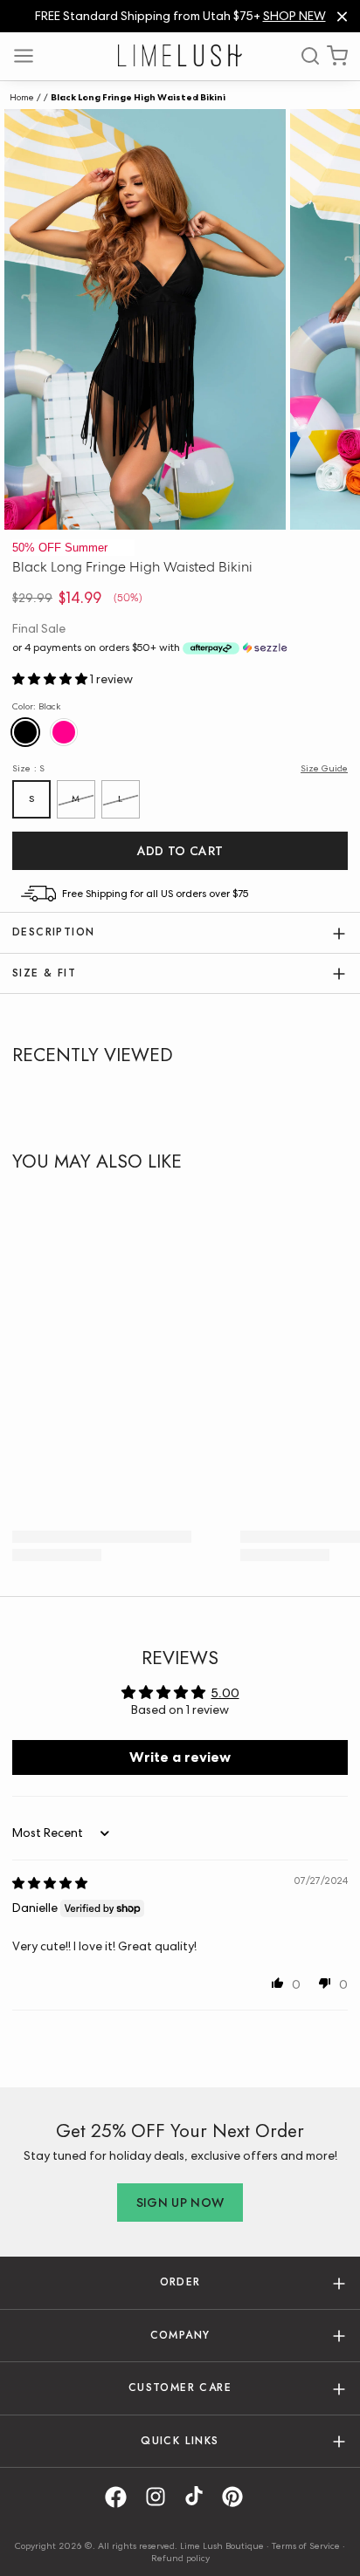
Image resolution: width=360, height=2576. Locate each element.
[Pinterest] (239, 2497)
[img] (50, 1883)
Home (22, 97)
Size (28, 768)
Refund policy (180, 2558)
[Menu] (30, 56)
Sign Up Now (180, 2203)
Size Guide (324, 768)
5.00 (225, 1693)
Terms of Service (306, 2545)
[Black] (28, 733)
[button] (51, 679)
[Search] (304, 56)
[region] (180, 16)
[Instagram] (162, 2497)
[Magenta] (64, 733)
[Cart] (337, 56)
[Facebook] (122, 2497)
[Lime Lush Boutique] (180, 55)
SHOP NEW (294, 16)
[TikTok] (200, 2497)
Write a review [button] (180, 1757)
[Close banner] (342, 16)
